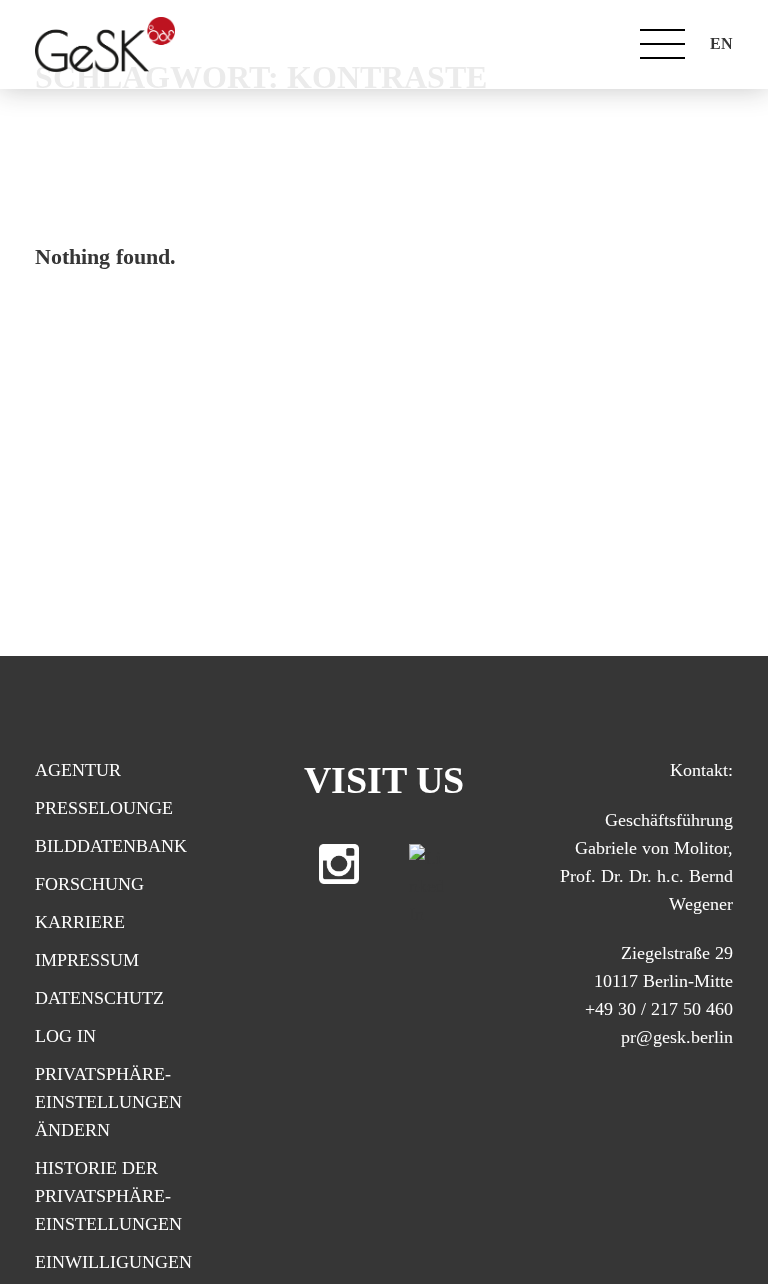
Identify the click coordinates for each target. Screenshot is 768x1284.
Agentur (78, 770)
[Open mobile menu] (662, 44)
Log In (65, 1036)
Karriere (80, 922)
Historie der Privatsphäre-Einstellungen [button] (108, 1196)
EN (721, 43)
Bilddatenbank (111, 846)
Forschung (89, 884)
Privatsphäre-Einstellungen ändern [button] (108, 1102)
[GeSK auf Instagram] (339, 864)
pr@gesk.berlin (677, 1037)
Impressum (87, 960)
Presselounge (104, 808)
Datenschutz (99, 998)
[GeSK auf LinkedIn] (429, 864)
